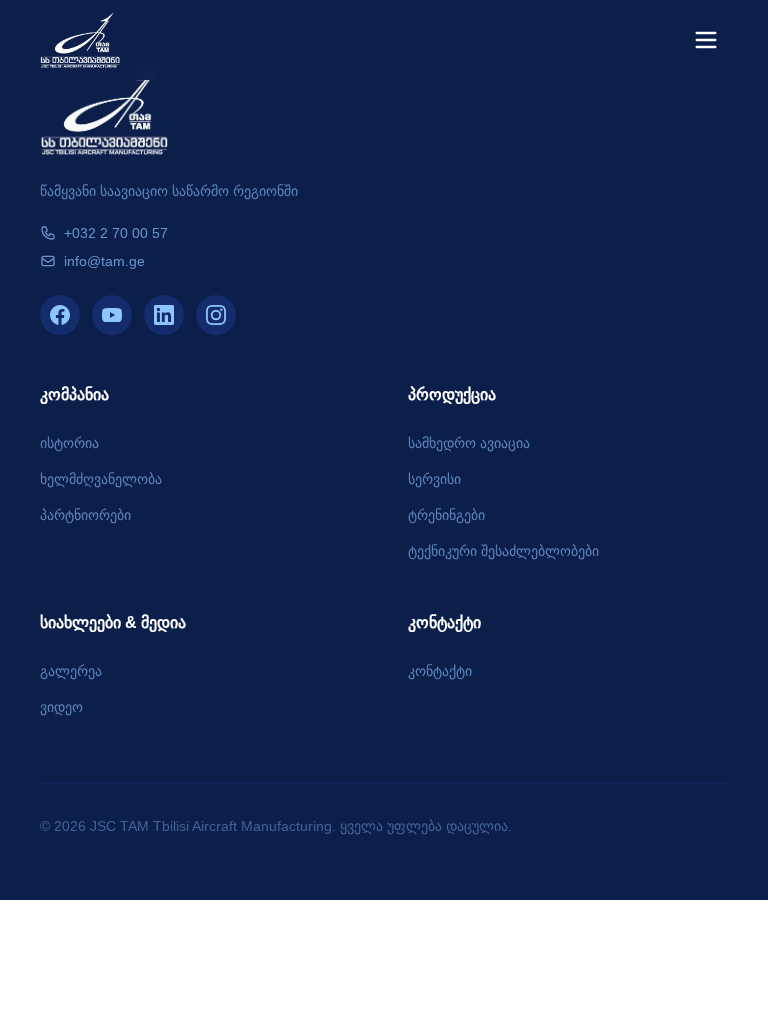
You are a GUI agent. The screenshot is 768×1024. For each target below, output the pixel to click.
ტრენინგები (446, 515)
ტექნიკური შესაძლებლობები (503, 551)
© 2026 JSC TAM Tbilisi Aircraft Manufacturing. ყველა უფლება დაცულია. (276, 826)
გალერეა (71, 671)
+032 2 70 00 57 (116, 233)
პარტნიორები (85, 515)
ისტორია (69, 443)
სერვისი (434, 479)
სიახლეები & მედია (113, 622)
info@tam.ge (104, 261)
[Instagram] (216, 315)
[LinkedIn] (164, 315)
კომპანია (74, 394)
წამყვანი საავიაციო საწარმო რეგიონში (169, 191)
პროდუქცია (452, 394)
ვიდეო (61, 707)
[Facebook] (60, 315)
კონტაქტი (444, 622)
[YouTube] (112, 315)
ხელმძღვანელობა (101, 479)
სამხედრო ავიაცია (469, 443)
